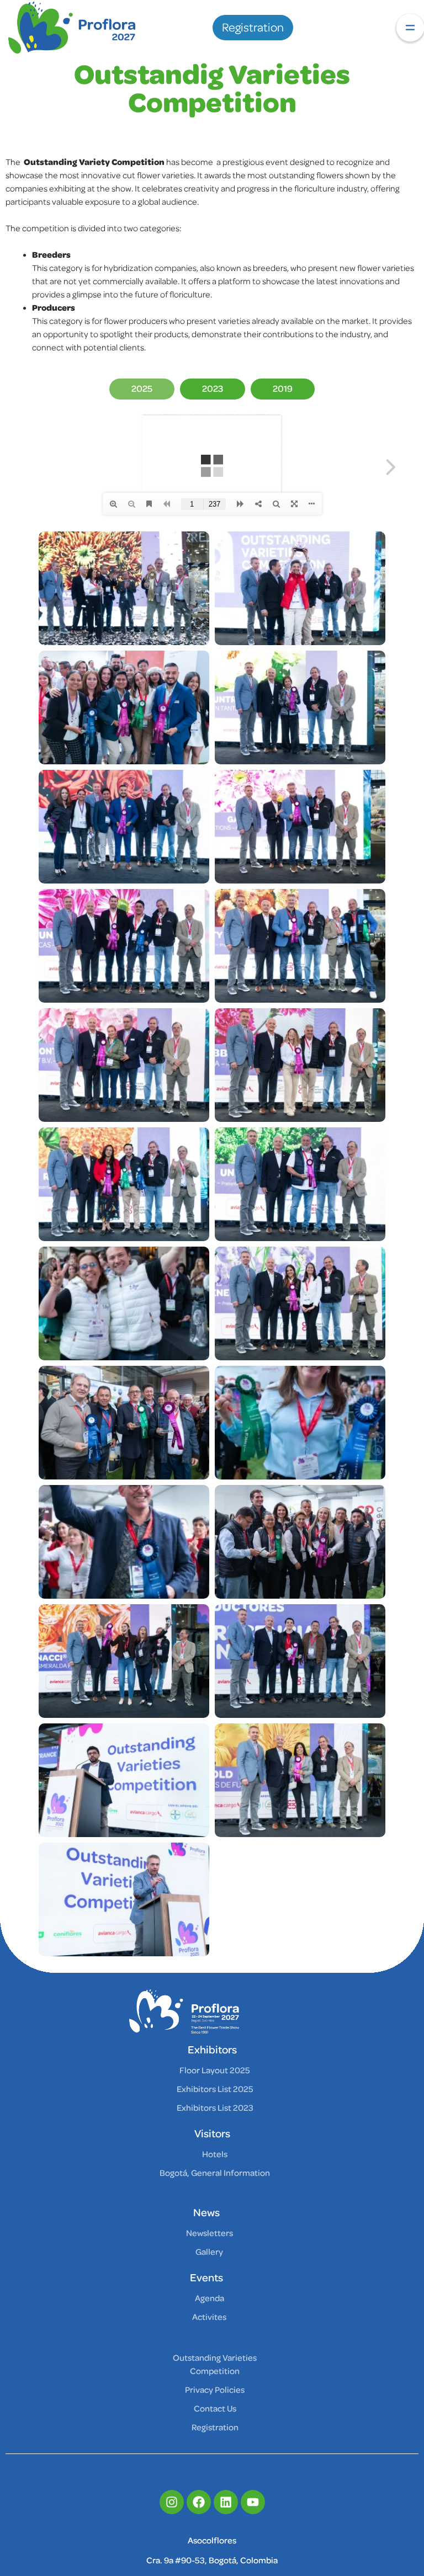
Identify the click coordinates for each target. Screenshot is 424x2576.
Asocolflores (212, 2541)
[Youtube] (253, 2502)
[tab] (142, 389)
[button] (410, 28)
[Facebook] (199, 2502)
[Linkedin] (226, 2502)
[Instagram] (172, 2502)
